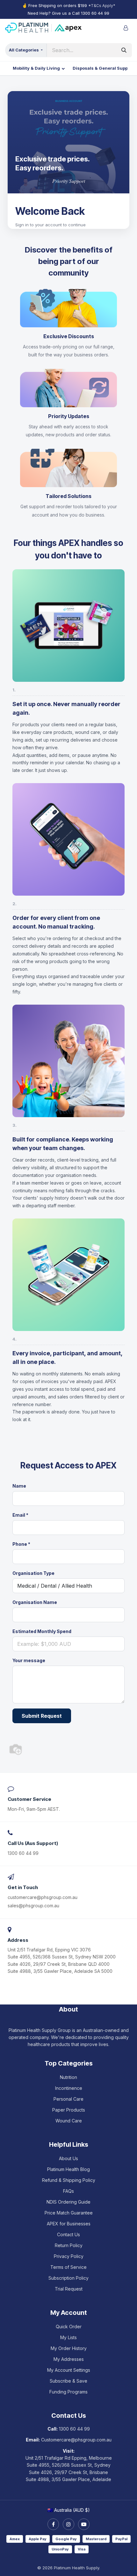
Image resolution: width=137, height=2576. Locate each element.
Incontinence (69, 2088)
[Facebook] (53, 2524)
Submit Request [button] (42, 1716)
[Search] (124, 50)
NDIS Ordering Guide (68, 2202)
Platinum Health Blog (68, 2169)
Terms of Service (68, 2267)
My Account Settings (69, 2370)
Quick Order (69, 2327)
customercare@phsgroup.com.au (43, 1897)
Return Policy (69, 2245)
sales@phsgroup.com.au (33, 1906)
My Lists (68, 2337)
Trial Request (69, 2289)
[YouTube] (84, 2524)
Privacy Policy (69, 2256)
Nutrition (68, 2077)
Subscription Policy (68, 2278)
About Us (68, 2158)
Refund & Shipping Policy (69, 2180)
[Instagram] (68, 2524)
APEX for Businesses (69, 2224)
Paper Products (69, 2110)
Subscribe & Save (68, 2381)
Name (19, 1486)
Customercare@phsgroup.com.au (76, 2440)
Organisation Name (35, 1602)
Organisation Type (33, 1573)
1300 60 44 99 (95, 13)
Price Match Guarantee (69, 2213)
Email (20, 1515)
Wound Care (69, 2121)
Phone (21, 1544)
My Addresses (69, 2359)
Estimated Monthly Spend (42, 1631)
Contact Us (68, 2234)
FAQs (68, 2191)
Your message (29, 1660)
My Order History (69, 2348)
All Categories (24, 50)
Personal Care (68, 2099)
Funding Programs (68, 2392)
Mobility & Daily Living (36, 68)
